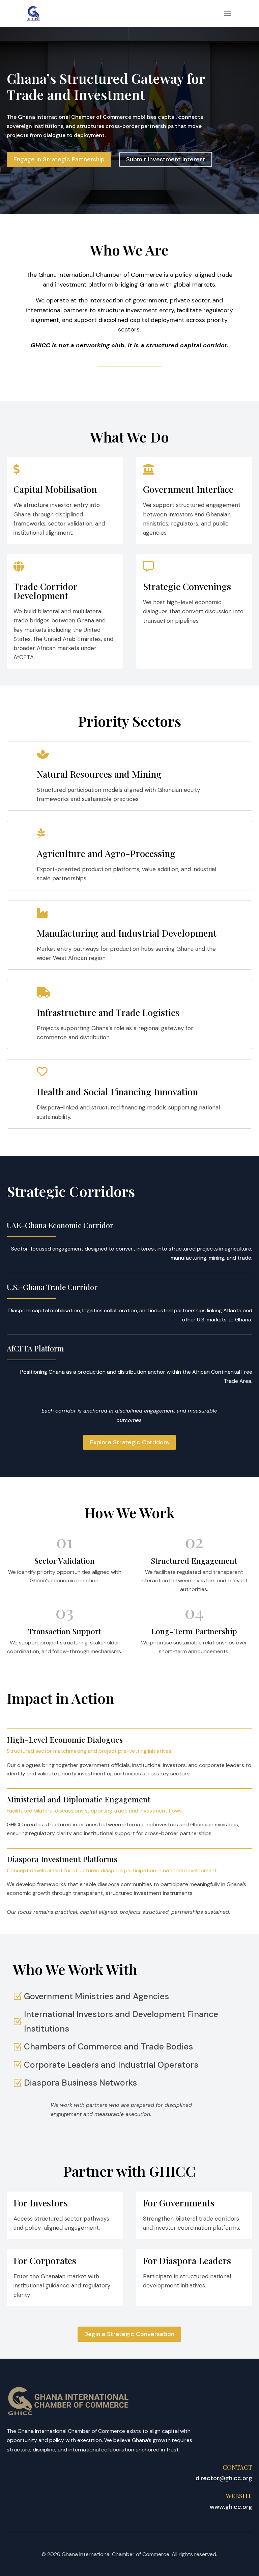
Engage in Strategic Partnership (59, 159)
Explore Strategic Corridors (129, 1442)
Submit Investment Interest (166, 159)
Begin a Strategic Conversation (129, 2334)
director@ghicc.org (224, 2478)
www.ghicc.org (231, 2507)
